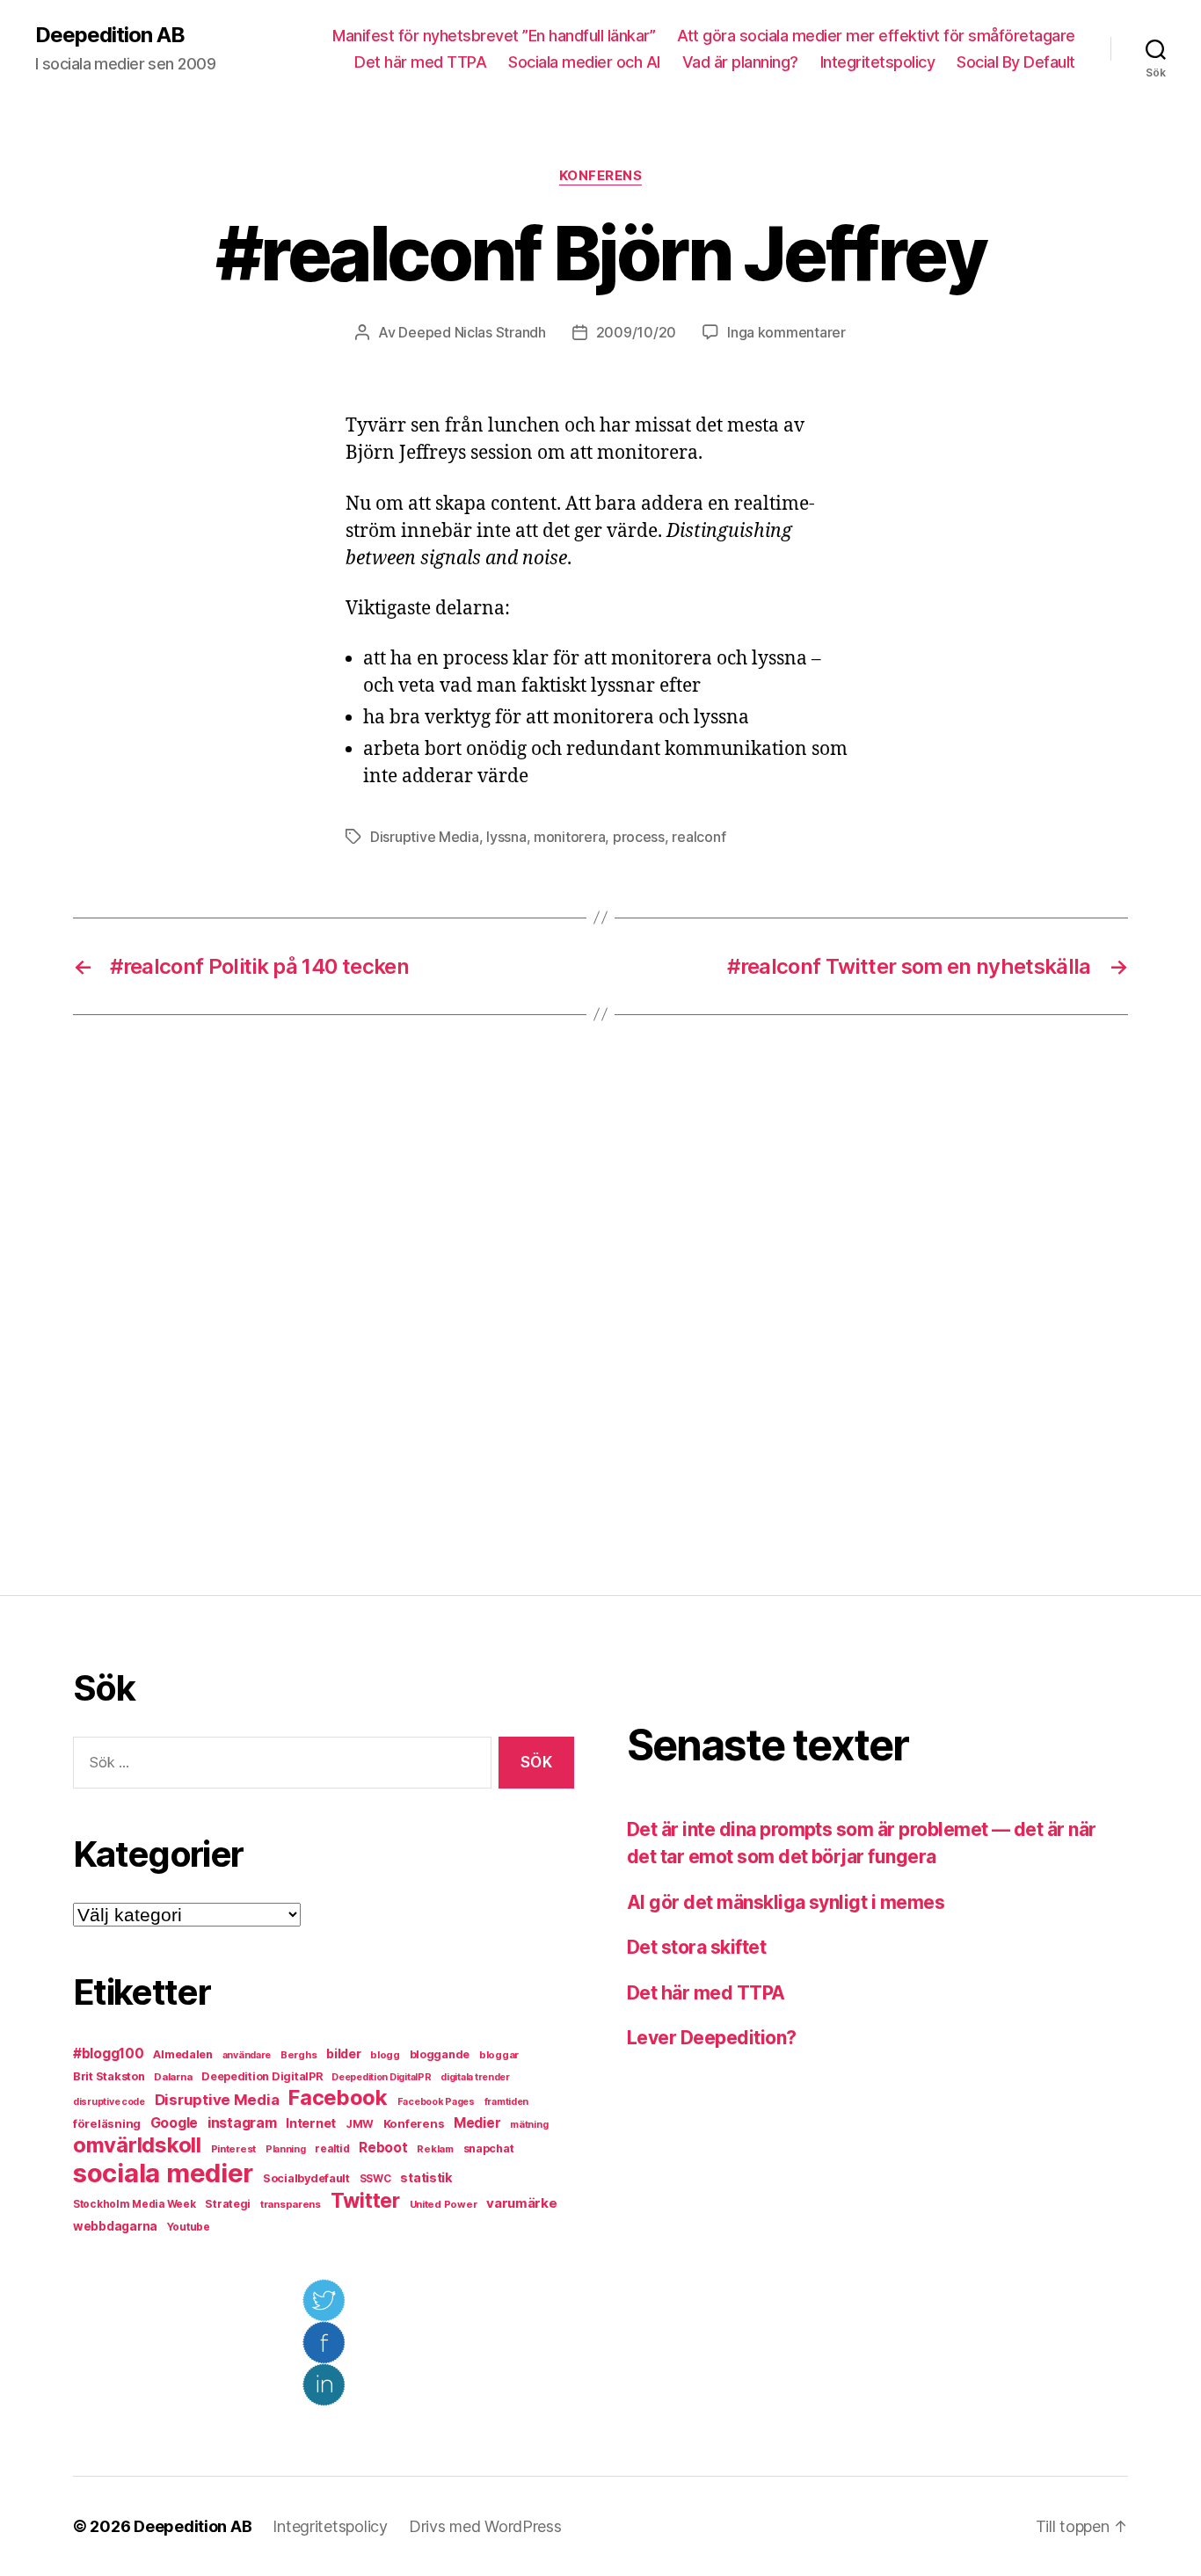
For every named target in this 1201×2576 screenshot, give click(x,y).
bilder (343, 2054)
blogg (385, 2055)
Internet (311, 2123)
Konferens (601, 176)
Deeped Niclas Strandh (472, 332)
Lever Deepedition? (712, 2038)
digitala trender (475, 2077)
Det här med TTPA (420, 62)
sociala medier (163, 2173)
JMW (360, 2124)
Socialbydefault (306, 2178)
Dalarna (173, 2077)
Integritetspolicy (878, 62)
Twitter (365, 2201)
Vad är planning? (740, 62)
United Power (444, 2204)
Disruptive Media (425, 837)
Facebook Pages (436, 2102)
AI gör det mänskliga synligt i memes (786, 1902)
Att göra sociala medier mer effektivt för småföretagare (876, 36)
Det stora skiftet (696, 1947)
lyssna (506, 837)
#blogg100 (109, 2054)
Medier (477, 2123)
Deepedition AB (110, 35)
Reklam (435, 2149)
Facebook (338, 2097)
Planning (286, 2149)
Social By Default (1016, 62)
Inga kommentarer (786, 332)
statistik (426, 2178)
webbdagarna (115, 2226)
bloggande (440, 2054)
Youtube (189, 2227)
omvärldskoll (137, 2145)
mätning (529, 2125)
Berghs (298, 2055)
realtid (332, 2149)
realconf (699, 837)
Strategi (228, 2204)
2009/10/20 (636, 332)
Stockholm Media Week (135, 2204)
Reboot (383, 2148)
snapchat (489, 2148)
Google (174, 2123)
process (639, 837)
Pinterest (234, 2149)
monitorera (569, 837)
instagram (242, 2122)
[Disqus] (600, 1305)
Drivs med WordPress (485, 2526)
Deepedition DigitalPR (262, 2076)
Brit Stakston (109, 2076)
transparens (291, 2204)
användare (247, 2055)
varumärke (522, 2203)
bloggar (499, 2055)
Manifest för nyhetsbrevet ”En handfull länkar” (494, 36)
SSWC (375, 2179)
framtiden (507, 2102)
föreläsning (107, 2123)
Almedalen (183, 2054)
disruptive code (109, 2102)
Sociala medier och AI (584, 62)
